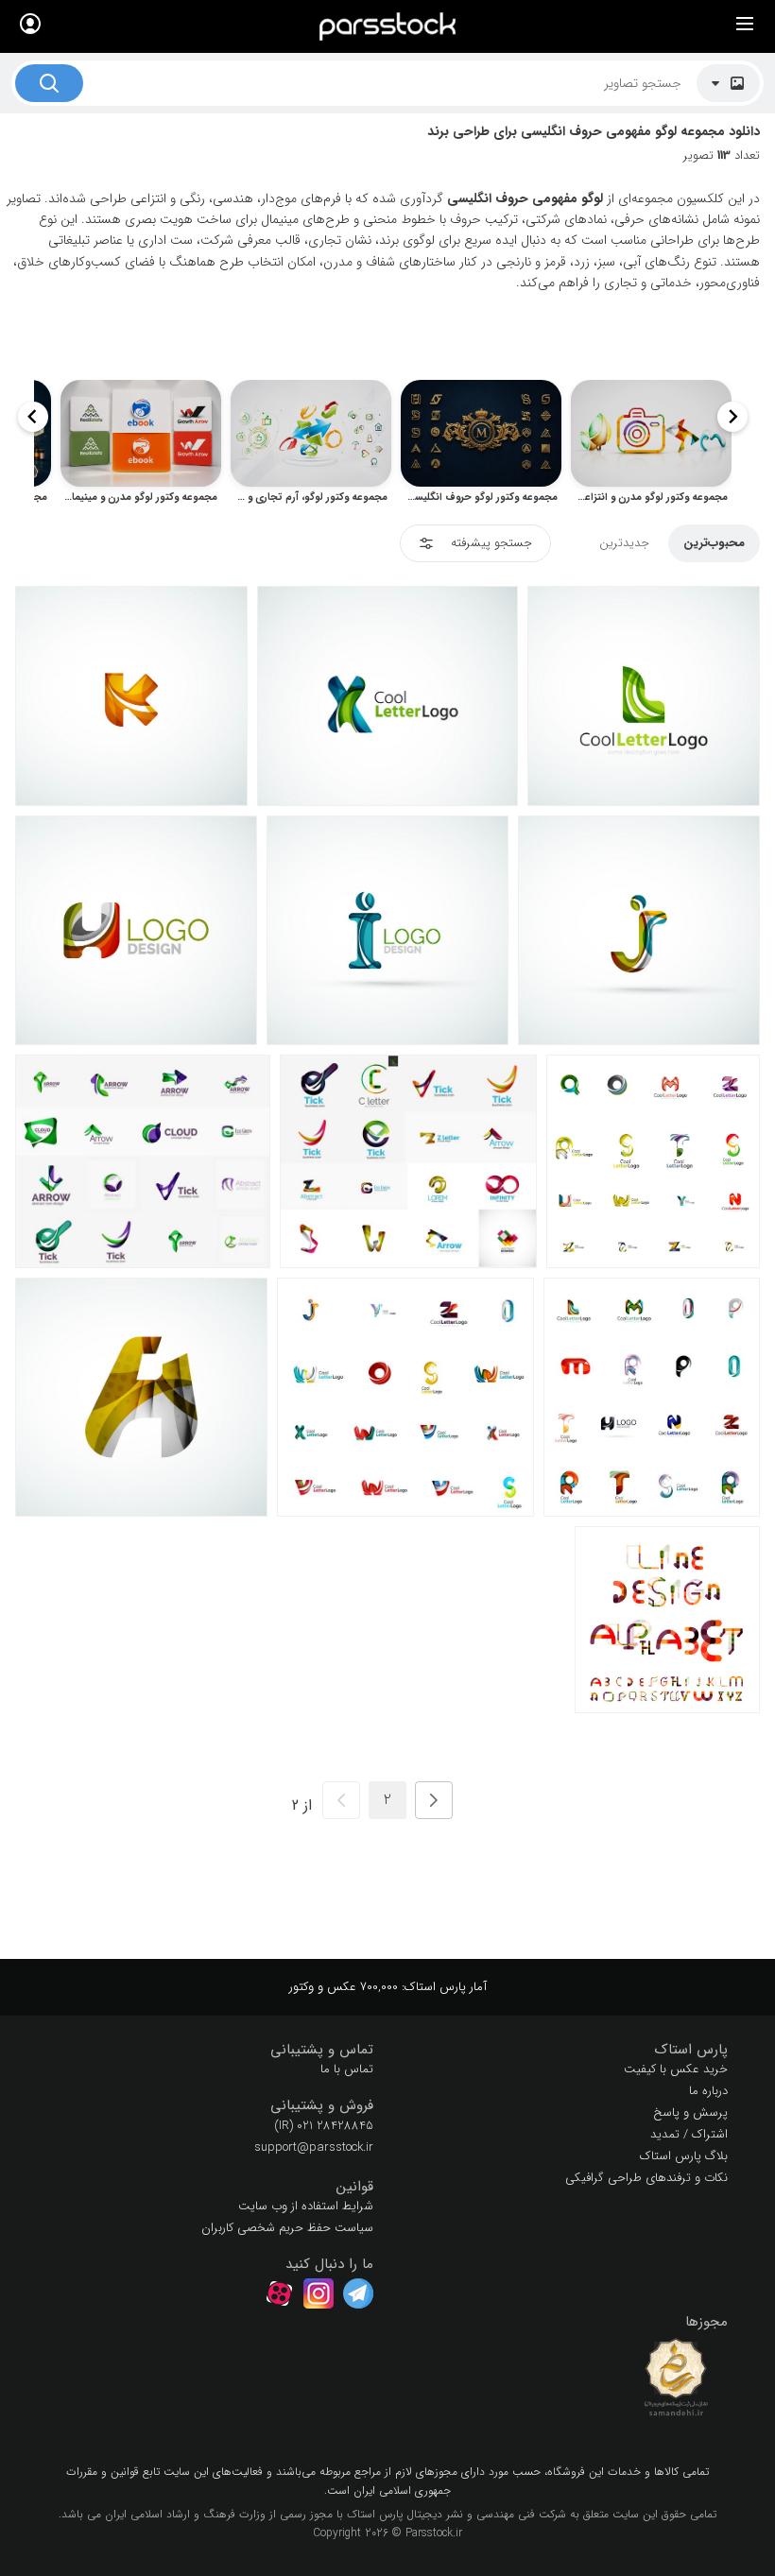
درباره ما (708, 2091)
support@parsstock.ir (314, 2147)
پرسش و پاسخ (690, 2112)
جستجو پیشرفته (491, 543)
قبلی (434, 1800)
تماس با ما (347, 2069)
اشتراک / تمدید (689, 2134)
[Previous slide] (732, 417)
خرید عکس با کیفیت (676, 2069)
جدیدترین (624, 543)
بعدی (341, 1800)
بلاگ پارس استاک (684, 2156)
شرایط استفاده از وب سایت (306, 2206)
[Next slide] (33, 417)
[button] (565, 2050)
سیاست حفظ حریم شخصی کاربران (287, 2228)
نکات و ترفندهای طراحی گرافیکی (646, 2178)
